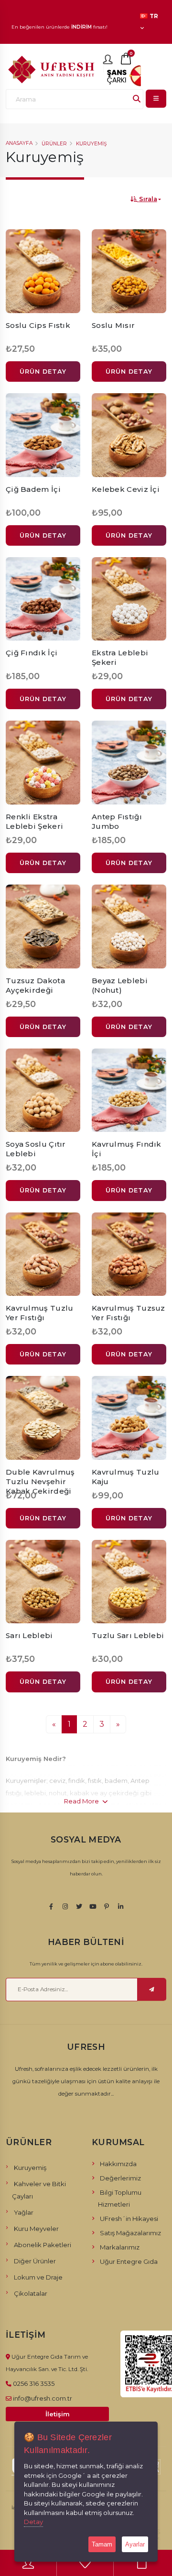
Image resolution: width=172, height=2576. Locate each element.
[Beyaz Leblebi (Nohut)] (129, 927)
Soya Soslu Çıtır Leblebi (36, 1149)
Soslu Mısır (113, 325)
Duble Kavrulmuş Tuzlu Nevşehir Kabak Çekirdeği (40, 1481)
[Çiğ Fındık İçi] (43, 599)
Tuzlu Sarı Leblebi (128, 1635)
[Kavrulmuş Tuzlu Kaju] (129, 1418)
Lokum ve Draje (38, 2277)
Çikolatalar (31, 2293)
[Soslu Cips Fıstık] (43, 271)
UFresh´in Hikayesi (129, 2219)
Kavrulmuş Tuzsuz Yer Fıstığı (129, 1313)
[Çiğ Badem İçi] (43, 435)
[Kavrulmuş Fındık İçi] (129, 1090)
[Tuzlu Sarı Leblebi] (129, 1582)
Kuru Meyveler (36, 2229)
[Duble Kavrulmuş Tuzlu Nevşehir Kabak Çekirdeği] (43, 1418)
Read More (82, 1801)
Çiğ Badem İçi (33, 489)
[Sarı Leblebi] (43, 1582)
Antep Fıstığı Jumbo (117, 821)
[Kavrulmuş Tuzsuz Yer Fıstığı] (129, 1254)
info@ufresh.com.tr (43, 2398)
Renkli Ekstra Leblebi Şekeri (34, 821)
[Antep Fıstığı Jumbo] (129, 763)
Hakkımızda (118, 2164)
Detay (33, 2522)
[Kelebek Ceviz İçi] (129, 435)
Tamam (102, 2544)
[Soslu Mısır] (129, 271)
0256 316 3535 (34, 2383)
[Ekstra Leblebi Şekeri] (129, 599)
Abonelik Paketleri (43, 2245)
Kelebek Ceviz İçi (126, 489)
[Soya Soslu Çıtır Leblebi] (43, 1090)
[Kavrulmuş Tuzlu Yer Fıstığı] (43, 1254)
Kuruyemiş (91, 144)
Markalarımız (120, 2247)
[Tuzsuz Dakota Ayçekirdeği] (43, 927)
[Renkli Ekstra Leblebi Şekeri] (43, 763)
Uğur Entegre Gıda (129, 2261)
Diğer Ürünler (35, 2261)
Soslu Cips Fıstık (38, 325)
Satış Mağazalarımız (130, 2233)
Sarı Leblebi (29, 1635)
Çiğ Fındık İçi (32, 653)
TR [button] (153, 16)
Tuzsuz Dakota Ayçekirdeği (35, 985)
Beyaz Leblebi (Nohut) (120, 985)
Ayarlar (135, 2544)
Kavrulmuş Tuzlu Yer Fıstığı (40, 1313)
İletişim (58, 2414)
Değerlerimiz (120, 2178)
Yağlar (24, 2212)
